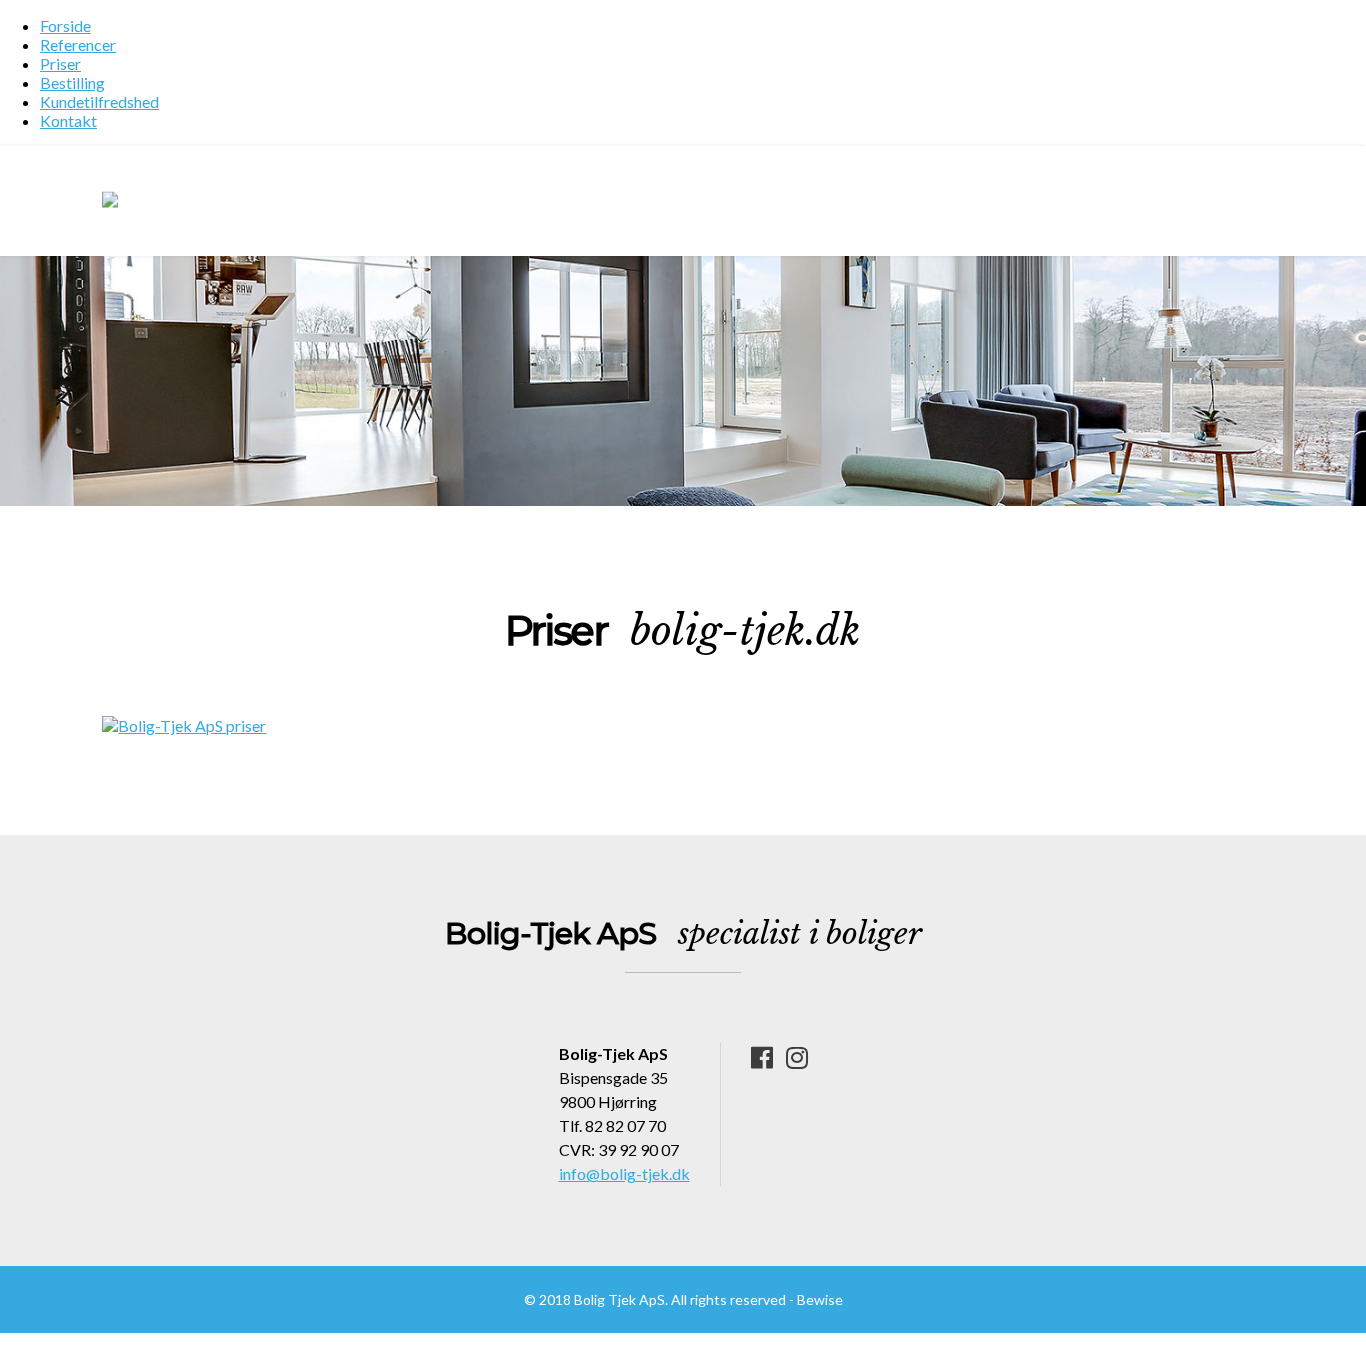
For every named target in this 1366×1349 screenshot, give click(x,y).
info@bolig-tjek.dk (624, 1173)
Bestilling (72, 82)
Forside (65, 25)
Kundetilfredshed (99, 101)
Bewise (820, 1299)
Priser (60, 63)
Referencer (78, 44)
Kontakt (68, 120)
